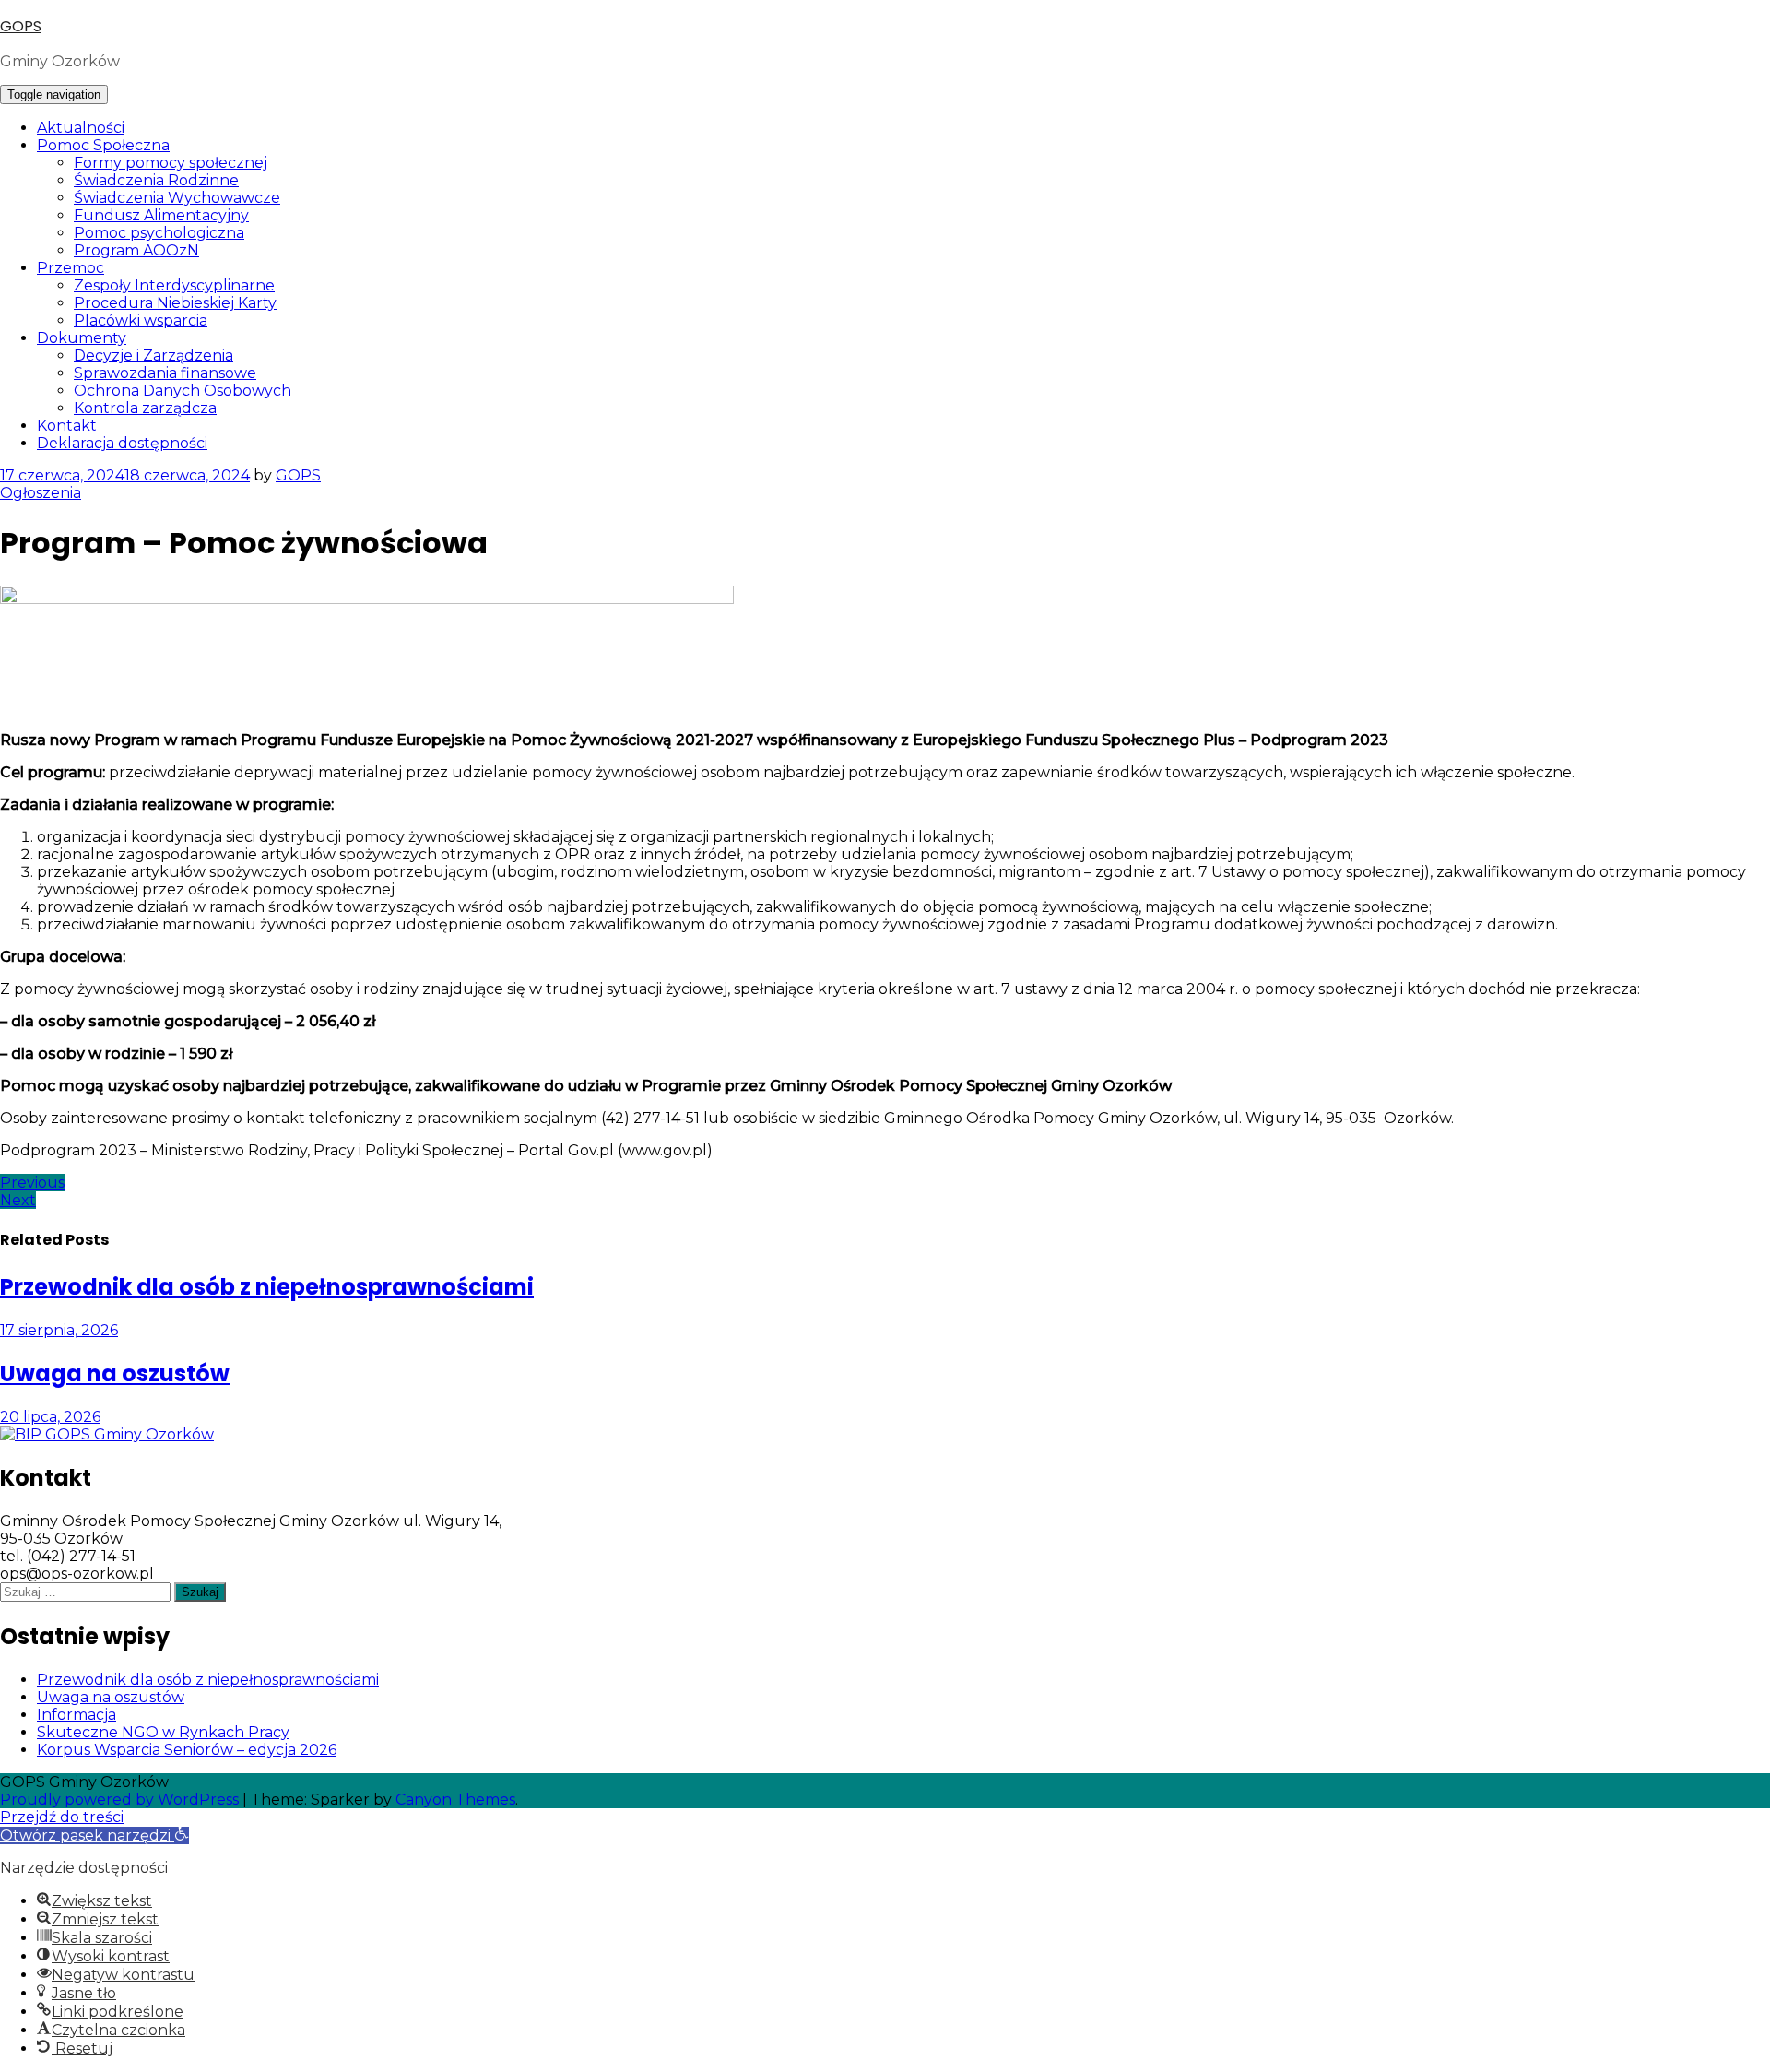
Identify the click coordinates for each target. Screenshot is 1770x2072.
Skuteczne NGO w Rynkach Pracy (163, 1732)
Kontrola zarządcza (145, 408)
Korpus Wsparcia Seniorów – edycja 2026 (187, 1750)
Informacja (77, 1715)
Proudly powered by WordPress (119, 1800)
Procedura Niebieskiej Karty (175, 303)
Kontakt (67, 426)
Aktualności (81, 128)
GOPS (21, 26)
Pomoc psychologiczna (159, 233)
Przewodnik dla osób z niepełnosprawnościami (208, 1680)
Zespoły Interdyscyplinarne (174, 285)
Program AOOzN (136, 250)
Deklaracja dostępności (122, 443)
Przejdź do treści (62, 1817)
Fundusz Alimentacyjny (161, 215)
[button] (94, 1835)
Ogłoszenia (41, 493)
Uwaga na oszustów (111, 1697)
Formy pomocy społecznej (171, 163)
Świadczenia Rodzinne (156, 180)
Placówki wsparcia (141, 320)
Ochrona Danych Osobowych (183, 391)
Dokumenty (82, 338)
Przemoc (71, 268)
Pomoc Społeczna (103, 145)
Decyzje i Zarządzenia (153, 355)
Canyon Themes (455, 1800)
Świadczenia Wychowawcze (177, 198)
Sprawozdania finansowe (165, 373)
